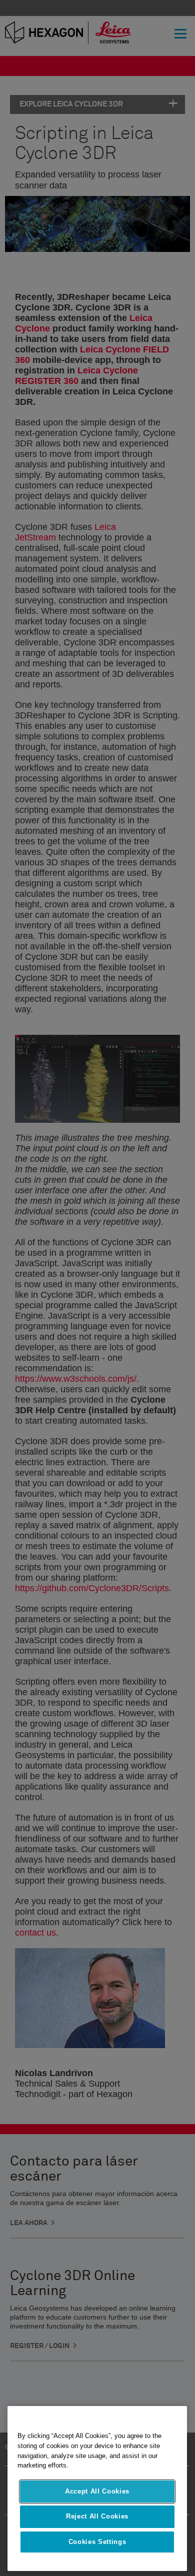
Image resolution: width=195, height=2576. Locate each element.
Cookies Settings (97, 2542)
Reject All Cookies (97, 2516)
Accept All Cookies (97, 2491)
